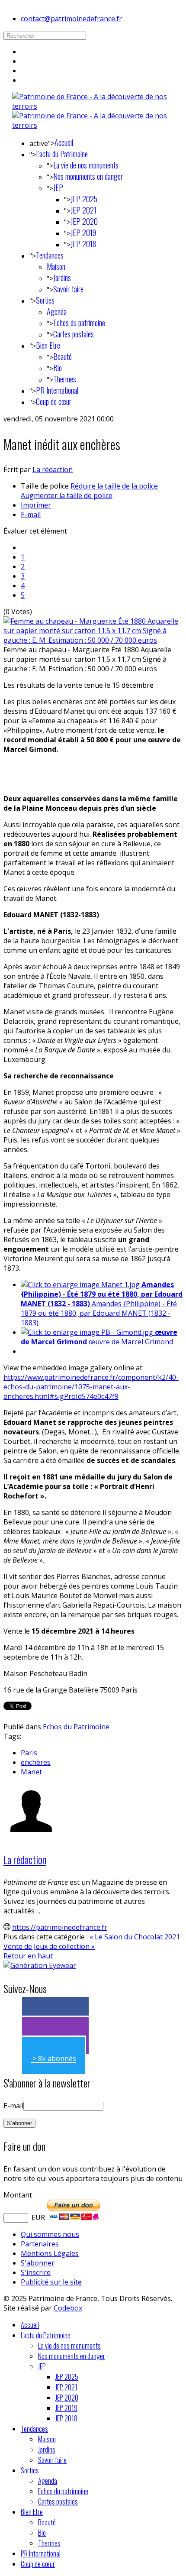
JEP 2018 (83, 244)
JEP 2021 (83, 210)
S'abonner (38, 2263)
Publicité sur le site (51, 2282)
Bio (58, 368)
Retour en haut (28, 1956)
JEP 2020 (84, 221)
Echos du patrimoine (79, 323)
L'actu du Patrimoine (62, 154)
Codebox (68, 2308)
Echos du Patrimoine (76, 1727)
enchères (36, 1762)
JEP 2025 (84, 199)
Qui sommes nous (50, 2234)
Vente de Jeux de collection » (49, 1946)
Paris (29, 1753)
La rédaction (53, 469)
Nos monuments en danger (88, 176)
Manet (31, 1772)
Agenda (57, 311)
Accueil (64, 142)
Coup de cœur (54, 401)
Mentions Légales (50, 2253)
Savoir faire (68, 289)
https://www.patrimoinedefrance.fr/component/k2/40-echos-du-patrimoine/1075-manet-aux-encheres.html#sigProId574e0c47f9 (91, 1387)
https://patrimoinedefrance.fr (60, 1927)
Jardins (62, 278)
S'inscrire (36, 2272)
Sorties (45, 300)
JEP (58, 188)
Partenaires (40, 2244)
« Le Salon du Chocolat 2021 (135, 1937)
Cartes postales (74, 334)
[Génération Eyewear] (40, 1965)
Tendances (50, 255)
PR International (57, 390)
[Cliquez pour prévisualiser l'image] (93, 640)
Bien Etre (48, 345)
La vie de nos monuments (86, 165)
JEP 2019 (83, 233)
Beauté (63, 356)
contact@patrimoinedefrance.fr (71, 19)
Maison (56, 266)
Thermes (65, 379)
